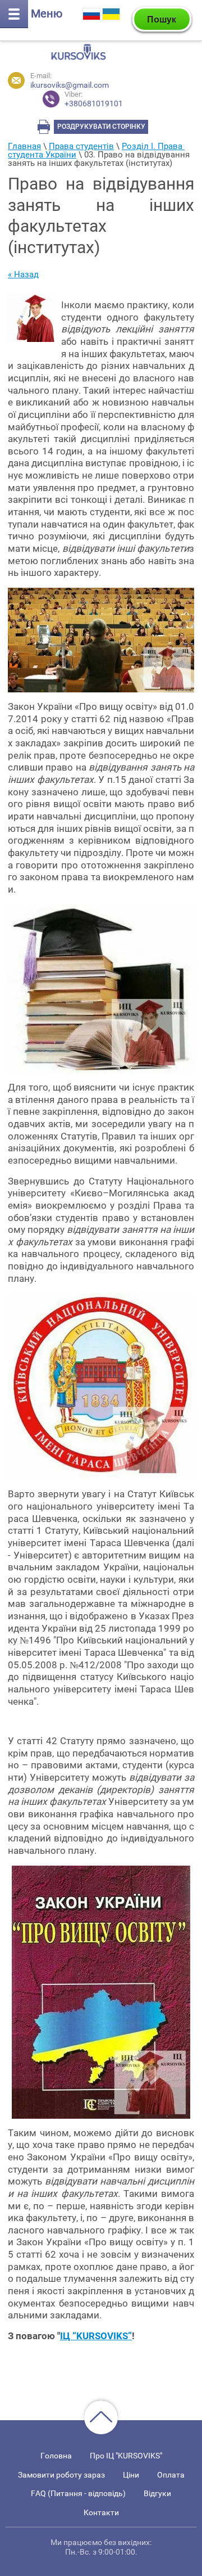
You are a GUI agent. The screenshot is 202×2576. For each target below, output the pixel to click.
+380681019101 (94, 99)
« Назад (23, 274)
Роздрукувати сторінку (101, 127)
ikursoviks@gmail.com (70, 85)
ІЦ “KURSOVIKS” (96, 2336)
